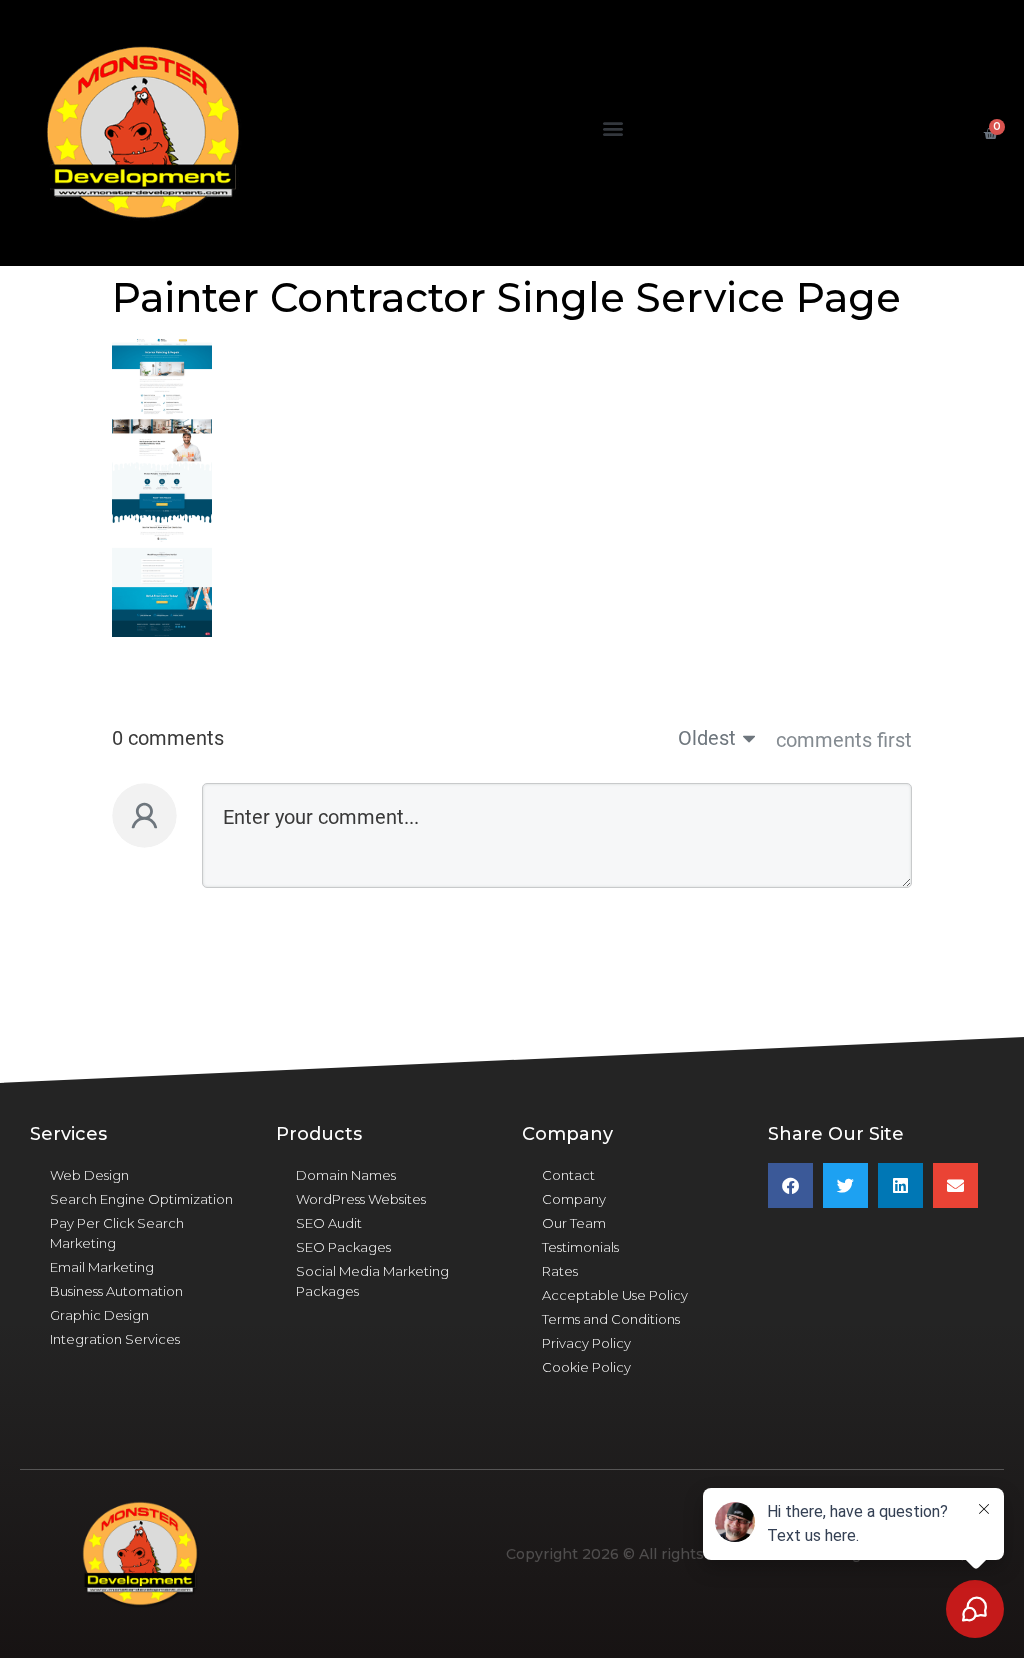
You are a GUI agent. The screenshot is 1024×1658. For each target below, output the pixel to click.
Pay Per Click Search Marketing (117, 1233)
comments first (844, 740)
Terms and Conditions (611, 1319)
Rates (560, 1271)
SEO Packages (343, 1247)
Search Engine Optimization (141, 1199)
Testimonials (580, 1247)
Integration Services (115, 1339)
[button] (612, 128)
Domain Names (346, 1175)
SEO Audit (329, 1223)
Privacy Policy (586, 1343)
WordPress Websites (361, 1199)
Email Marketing (102, 1267)
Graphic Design (99, 1315)
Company (574, 1199)
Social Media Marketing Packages (372, 1281)
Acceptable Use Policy (615, 1295)
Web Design (89, 1175)
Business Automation (116, 1291)
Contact (568, 1175)
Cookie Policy (586, 1367)
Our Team (574, 1223)
